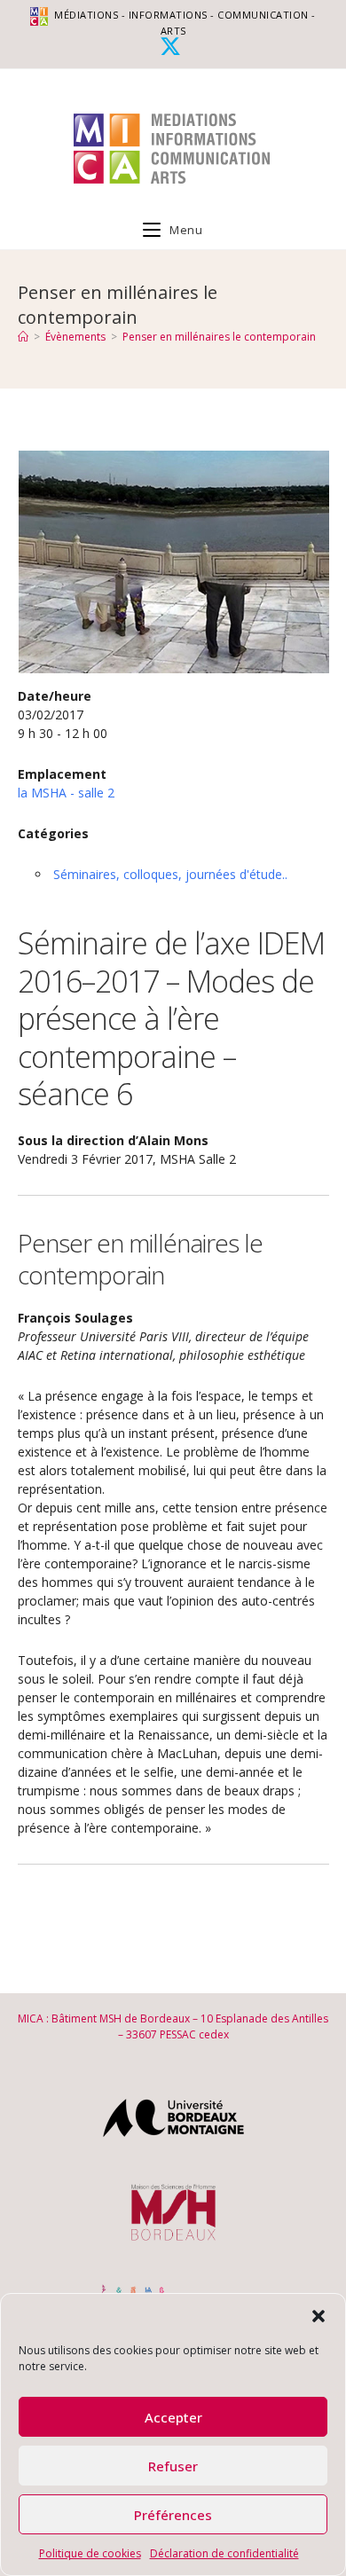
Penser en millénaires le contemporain (219, 337)
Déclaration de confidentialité (224, 2553)
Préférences (173, 2515)
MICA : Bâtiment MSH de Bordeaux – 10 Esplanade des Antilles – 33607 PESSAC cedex (173, 2026)
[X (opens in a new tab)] (173, 46)
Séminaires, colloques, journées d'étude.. (170, 874)
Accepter (173, 2417)
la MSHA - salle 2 (66, 793)
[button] (318, 2316)
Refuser (173, 2466)
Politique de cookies (90, 2553)
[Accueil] (23, 337)
